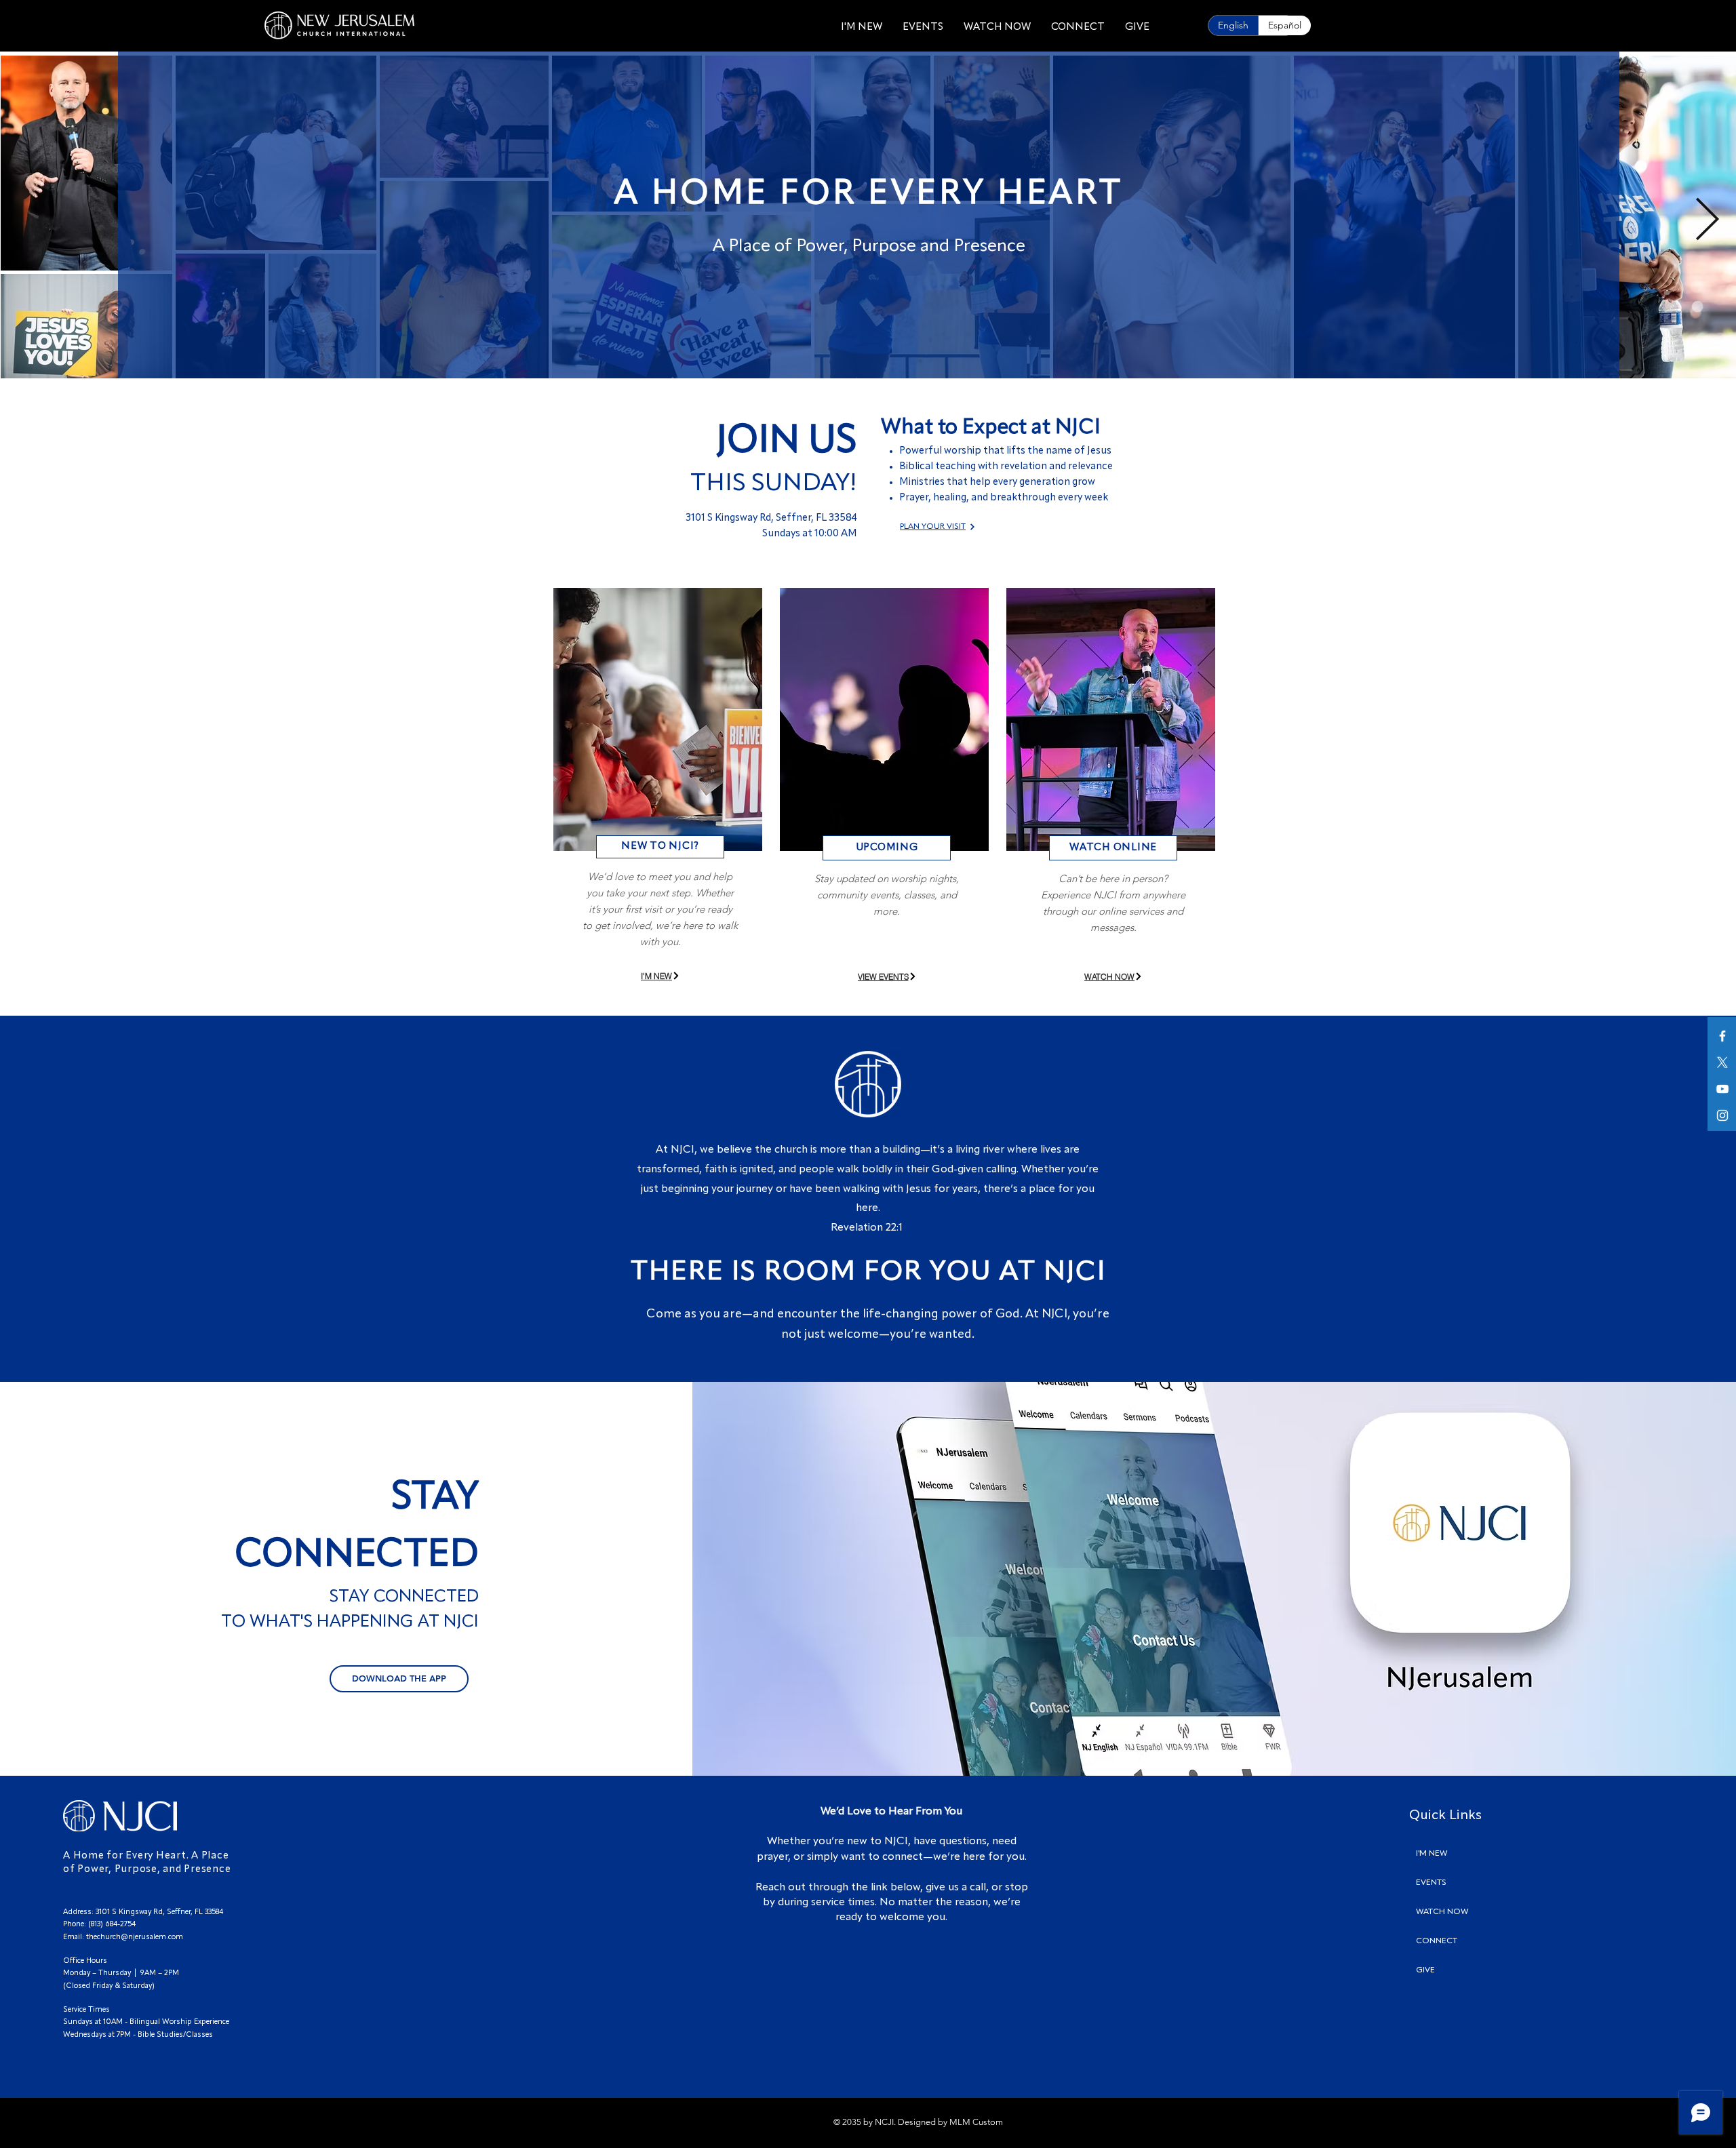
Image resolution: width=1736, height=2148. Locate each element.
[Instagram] (1722, 1115)
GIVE (1425, 1970)
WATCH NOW (1442, 1912)
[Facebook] (1722, 1036)
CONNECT (1437, 1941)
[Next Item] (1707, 221)
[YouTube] (1722, 1089)
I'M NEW (1432, 1854)
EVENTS (1431, 1883)
